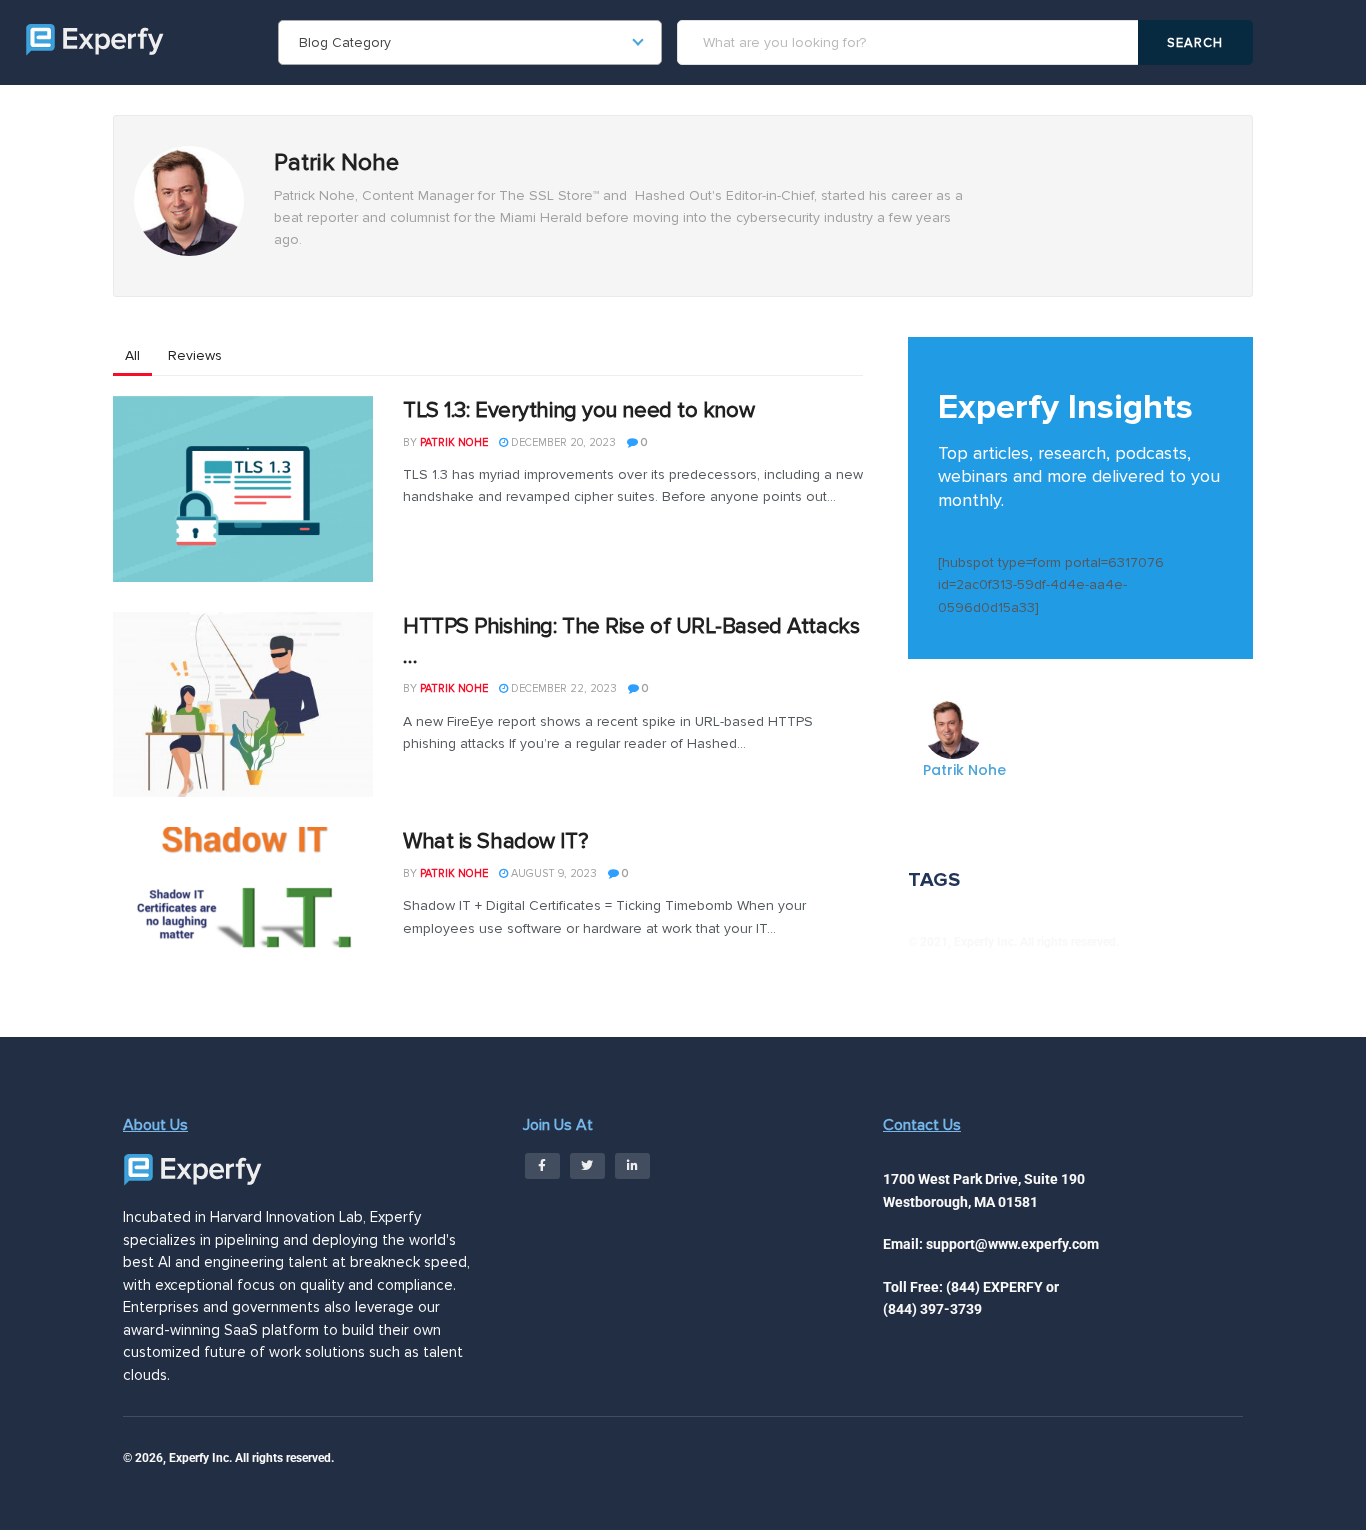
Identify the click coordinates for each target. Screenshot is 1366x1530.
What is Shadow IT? (495, 841)
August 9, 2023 (552, 873)
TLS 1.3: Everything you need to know (578, 410)
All (132, 355)
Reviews (195, 355)
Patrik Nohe (454, 442)
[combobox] (470, 42)
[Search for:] (910, 42)
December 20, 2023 (562, 442)
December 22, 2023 (562, 688)
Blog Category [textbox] (345, 42)
